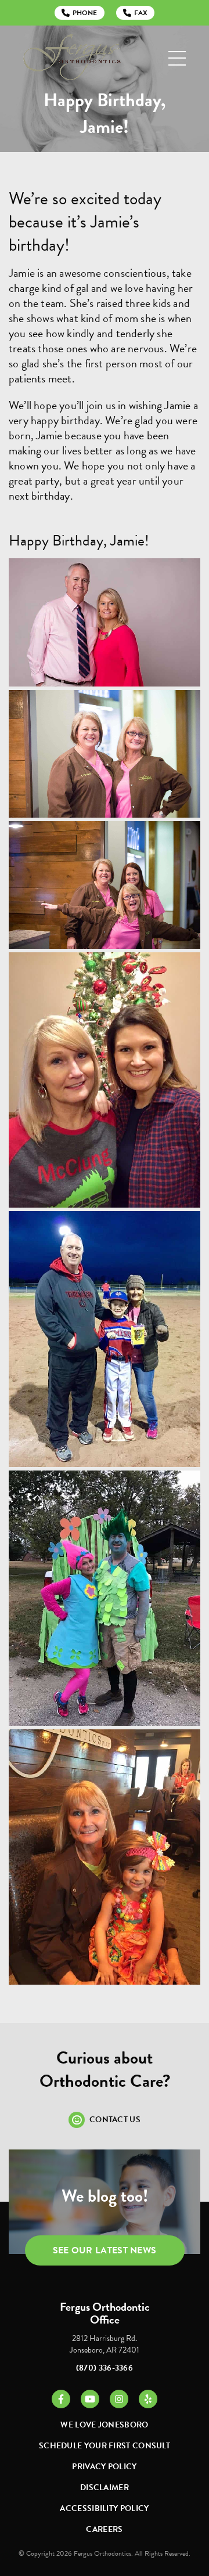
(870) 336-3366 (105, 2368)
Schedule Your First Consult (105, 2446)
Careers (104, 2529)
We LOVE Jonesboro (104, 2425)
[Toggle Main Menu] (177, 58)
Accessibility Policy (104, 2508)
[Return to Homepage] (72, 58)
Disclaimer (105, 2488)
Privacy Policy (104, 2467)
